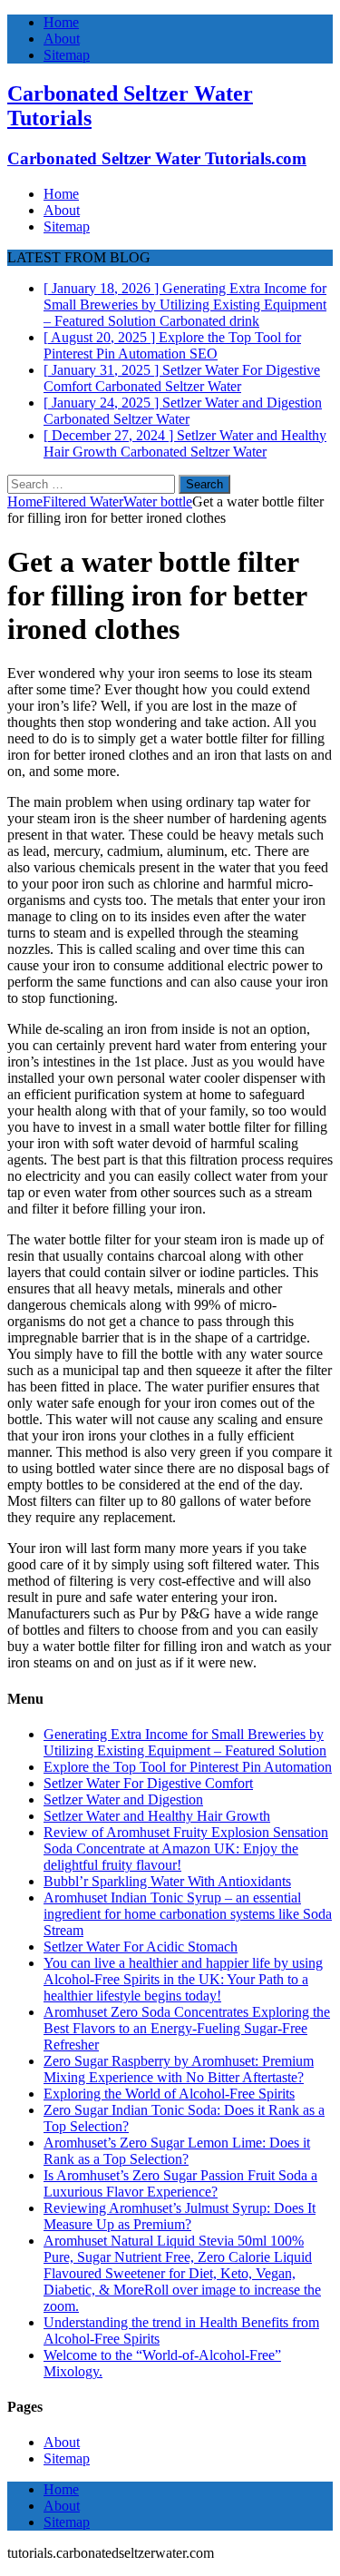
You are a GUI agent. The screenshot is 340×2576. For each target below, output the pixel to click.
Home (61, 22)
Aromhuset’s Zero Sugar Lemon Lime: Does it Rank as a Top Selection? (177, 2151)
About (62, 39)
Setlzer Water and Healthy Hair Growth (157, 1816)
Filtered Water (83, 501)
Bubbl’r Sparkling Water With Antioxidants (167, 1881)
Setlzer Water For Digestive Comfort (148, 1783)
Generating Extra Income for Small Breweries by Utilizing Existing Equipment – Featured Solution (185, 1742)
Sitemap (67, 55)
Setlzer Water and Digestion (123, 1799)
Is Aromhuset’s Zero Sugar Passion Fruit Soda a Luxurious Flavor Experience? (180, 2183)
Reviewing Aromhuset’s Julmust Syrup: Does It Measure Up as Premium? (180, 2216)
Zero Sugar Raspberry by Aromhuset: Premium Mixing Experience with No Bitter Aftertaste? (179, 2069)
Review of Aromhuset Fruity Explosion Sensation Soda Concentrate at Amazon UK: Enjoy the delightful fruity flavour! (186, 1848)
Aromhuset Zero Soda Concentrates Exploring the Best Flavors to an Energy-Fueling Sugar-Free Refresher (187, 2028)
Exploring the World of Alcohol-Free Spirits (169, 2094)
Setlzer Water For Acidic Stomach (141, 1947)
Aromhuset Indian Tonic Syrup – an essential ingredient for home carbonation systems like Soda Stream (188, 1914)
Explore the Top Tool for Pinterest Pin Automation (188, 1767)
